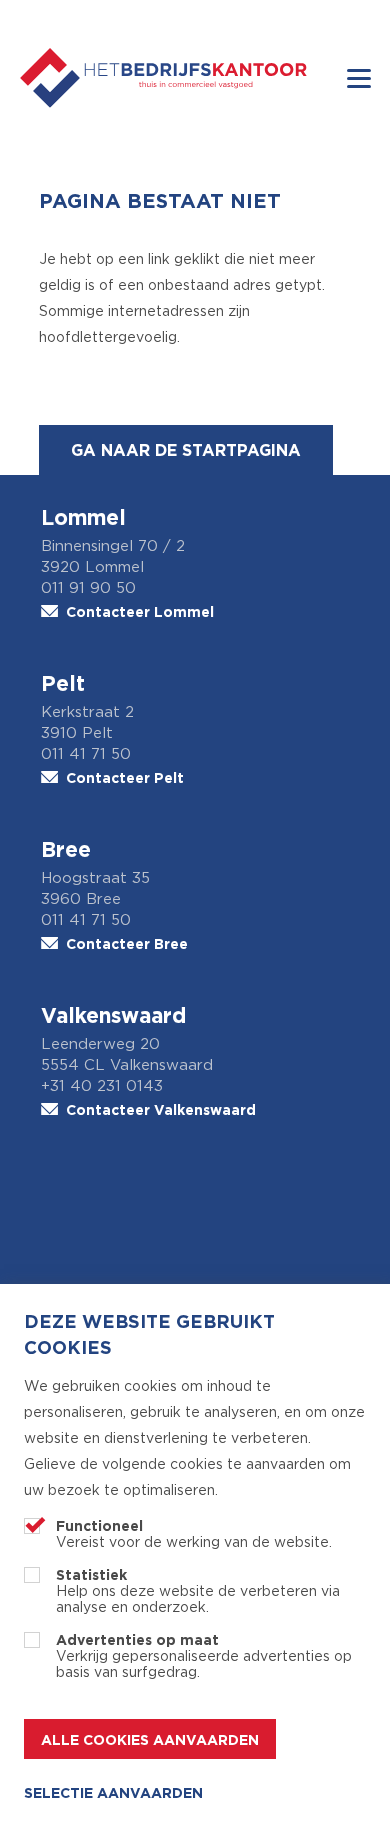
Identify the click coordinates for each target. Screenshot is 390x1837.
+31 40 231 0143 (102, 1086)
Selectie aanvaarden (113, 1792)
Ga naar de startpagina (186, 450)
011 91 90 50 (88, 588)
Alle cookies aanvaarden (150, 1739)
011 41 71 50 (86, 754)
